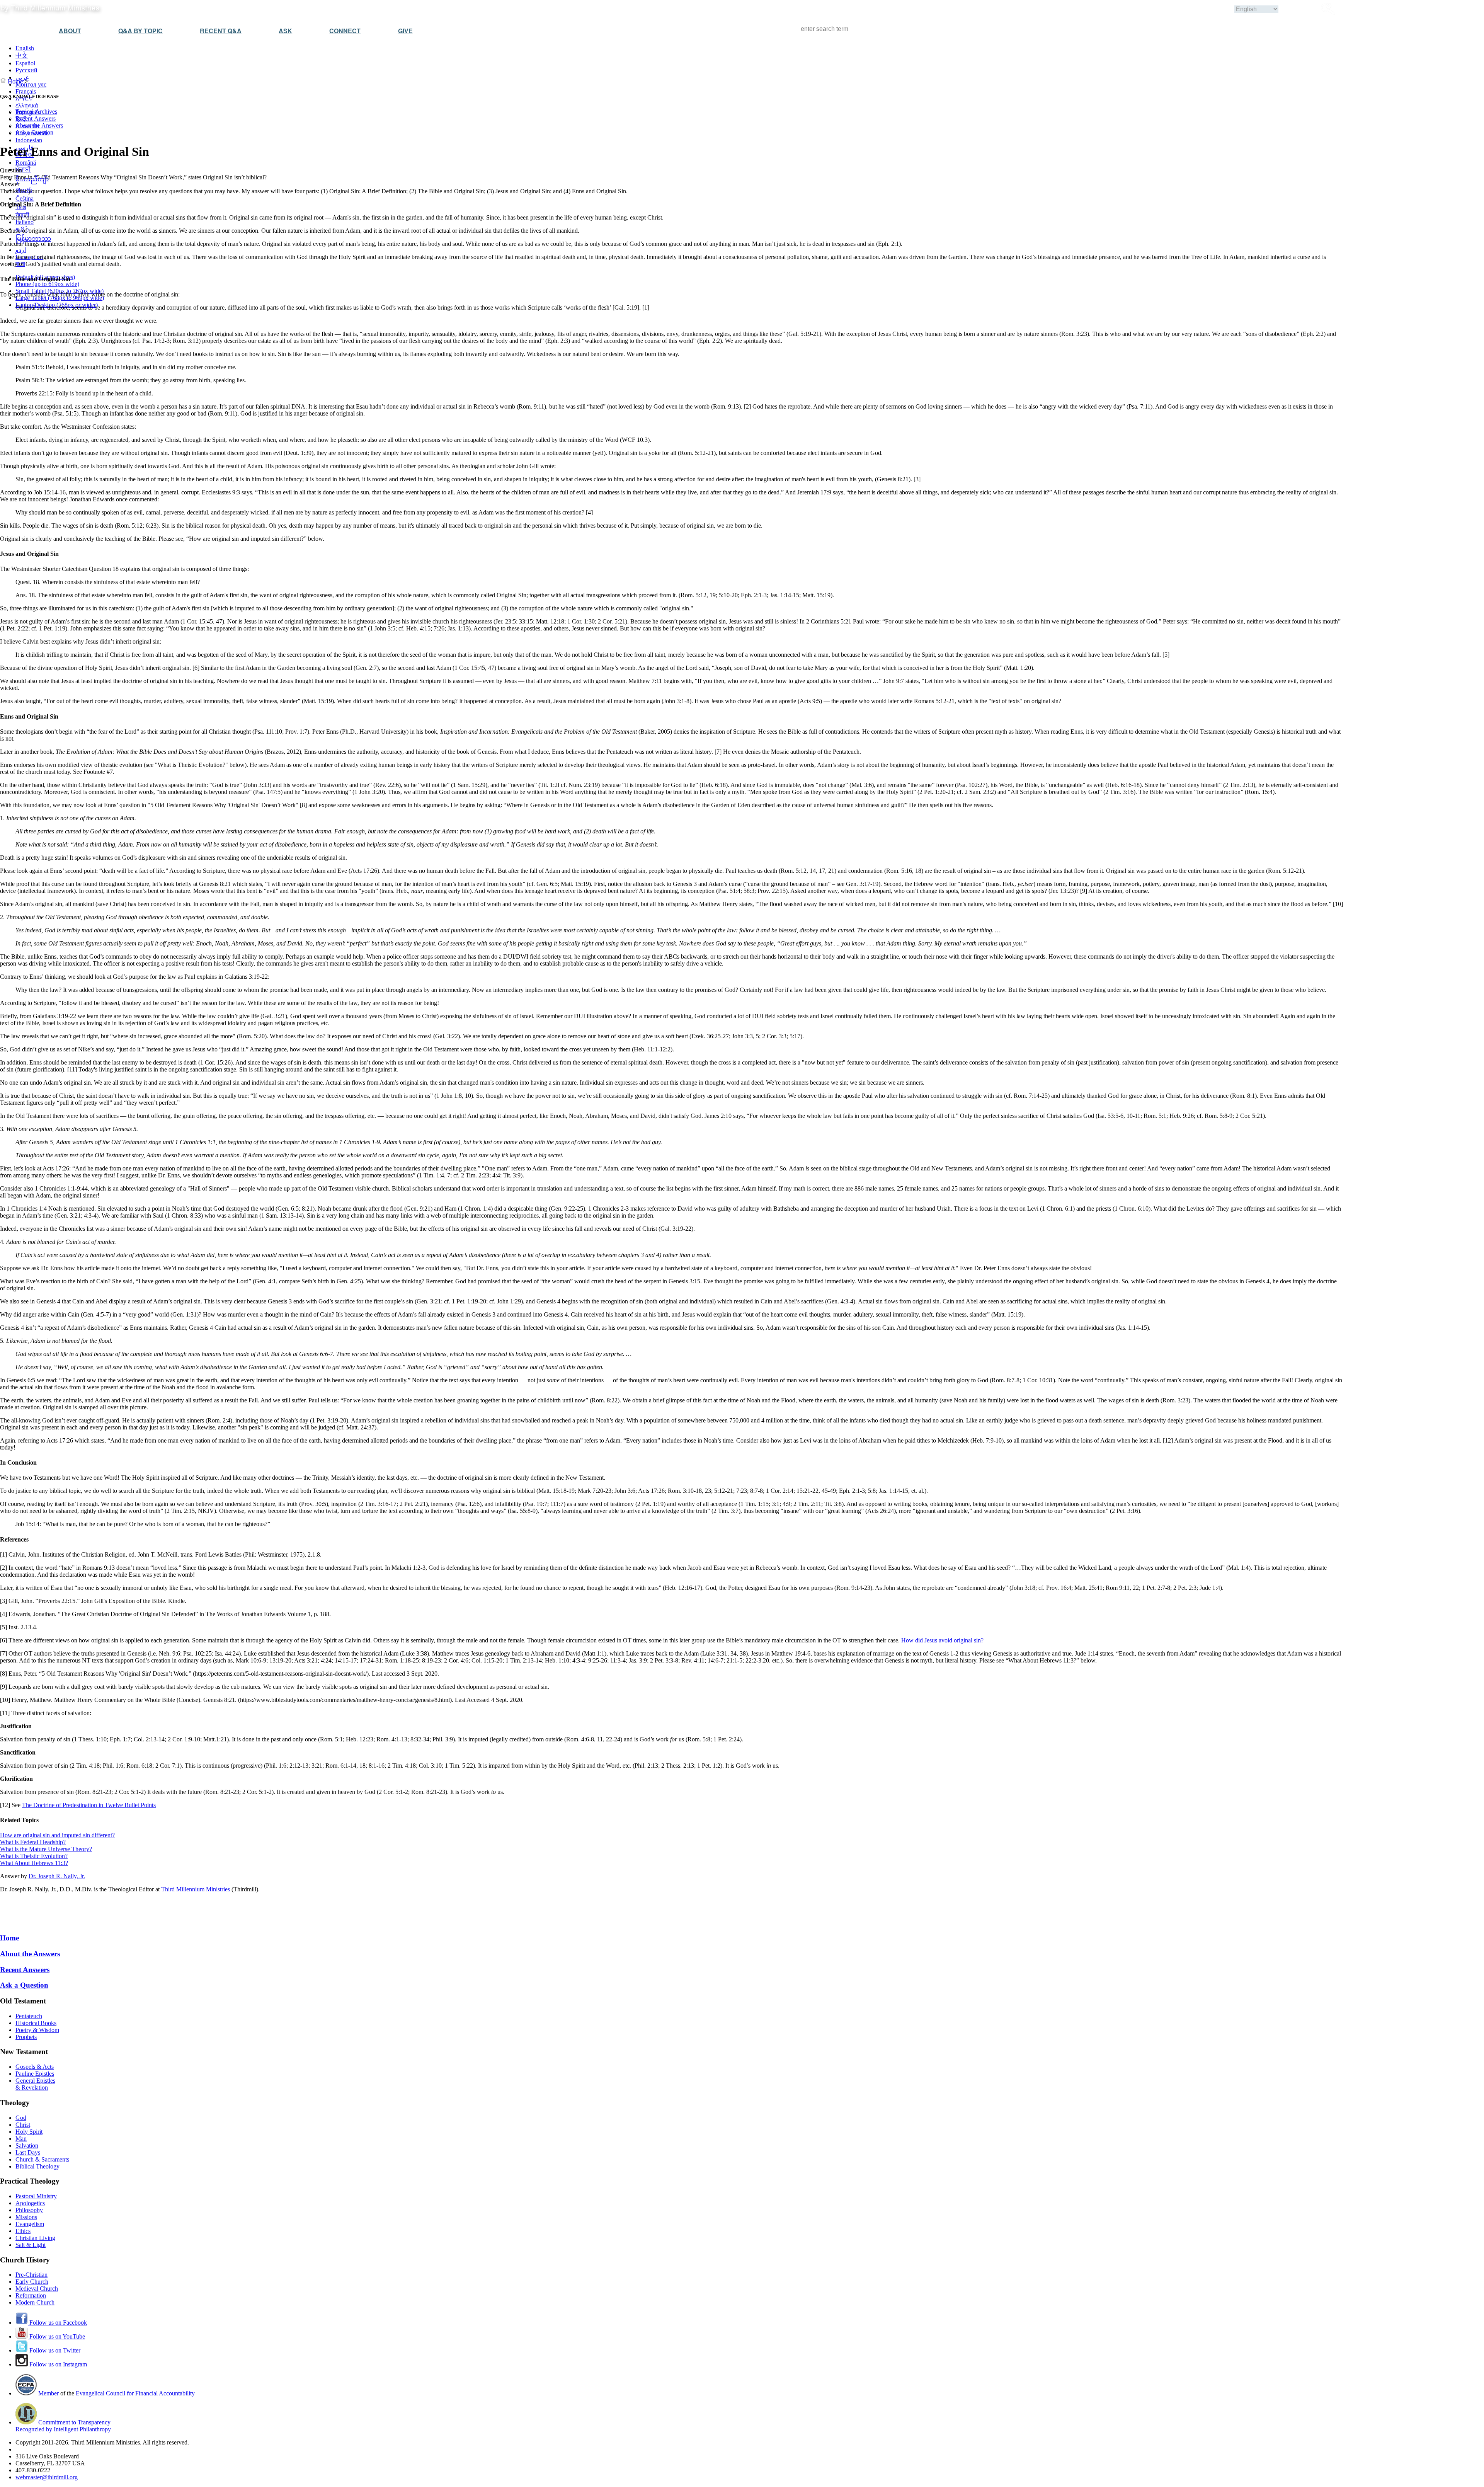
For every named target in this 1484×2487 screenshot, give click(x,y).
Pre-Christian (31, 2275)
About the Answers (39, 125)
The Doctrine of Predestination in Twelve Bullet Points (89, 1805)
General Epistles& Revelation (35, 2084)
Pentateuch (29, 2016)
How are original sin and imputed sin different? (57, 1835)
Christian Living (35, 2238)
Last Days (28, 2152)
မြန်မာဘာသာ (33, 239)
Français (26, 91)
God (21, 2118)
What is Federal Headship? (33, 1842)
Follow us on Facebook (57, 2323)
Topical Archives (36, 112)
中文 (22, 55)
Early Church (32, 2282)
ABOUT (70, 31)
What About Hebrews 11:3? (34, 1863)
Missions (26, 2217)
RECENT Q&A (221, 31)
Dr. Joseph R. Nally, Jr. (57, 1876)
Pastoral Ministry (36, 2196)
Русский (26, 70)
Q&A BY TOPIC (140, 31)
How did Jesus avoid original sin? (942, 1640)
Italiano (25, 222)
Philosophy (29, 2210)
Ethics (23, 2231)
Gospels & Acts (35, 2067)
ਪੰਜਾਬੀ (23, 169)
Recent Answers (36, 118)
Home (15, 81)
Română (26, 163)
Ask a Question (34, 132)
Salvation (27, 2145)
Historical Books (36, 2023)
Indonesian (29, 140)
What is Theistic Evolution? (34, 1856)
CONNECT (345, 31)
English (25, 48)
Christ (23, 2125)
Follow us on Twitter (54, 2350)
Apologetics (30, 2203)
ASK (285, 31)
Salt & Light (31, 2245)
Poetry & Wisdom (37, 2030)
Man (21, 2139)
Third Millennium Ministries (196, 1889)
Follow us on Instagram (57, 2364)
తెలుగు (24, 190)
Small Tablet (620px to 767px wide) (60, 291)
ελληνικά (27, 105)
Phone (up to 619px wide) (47, 284)
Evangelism (30, 2224)
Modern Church (35, 2302)
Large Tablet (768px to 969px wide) (60, 298)
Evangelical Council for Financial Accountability (135, 2393)
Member (49, 2393)
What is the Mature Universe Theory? (46, 1849)
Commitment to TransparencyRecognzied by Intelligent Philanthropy (63, 2426)
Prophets (26, 2037)
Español (25, 63)
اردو (21, 250)
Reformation (31, 2295)
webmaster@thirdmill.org (47, 2477)
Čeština (25, 198)
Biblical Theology (37, 2166)
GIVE (405, 31)
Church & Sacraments (42, 2159)
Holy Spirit (29, 2132)
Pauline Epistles (35, 2074)
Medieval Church (37, 2289)
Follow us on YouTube (56, 2336)
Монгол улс (31, 84)
